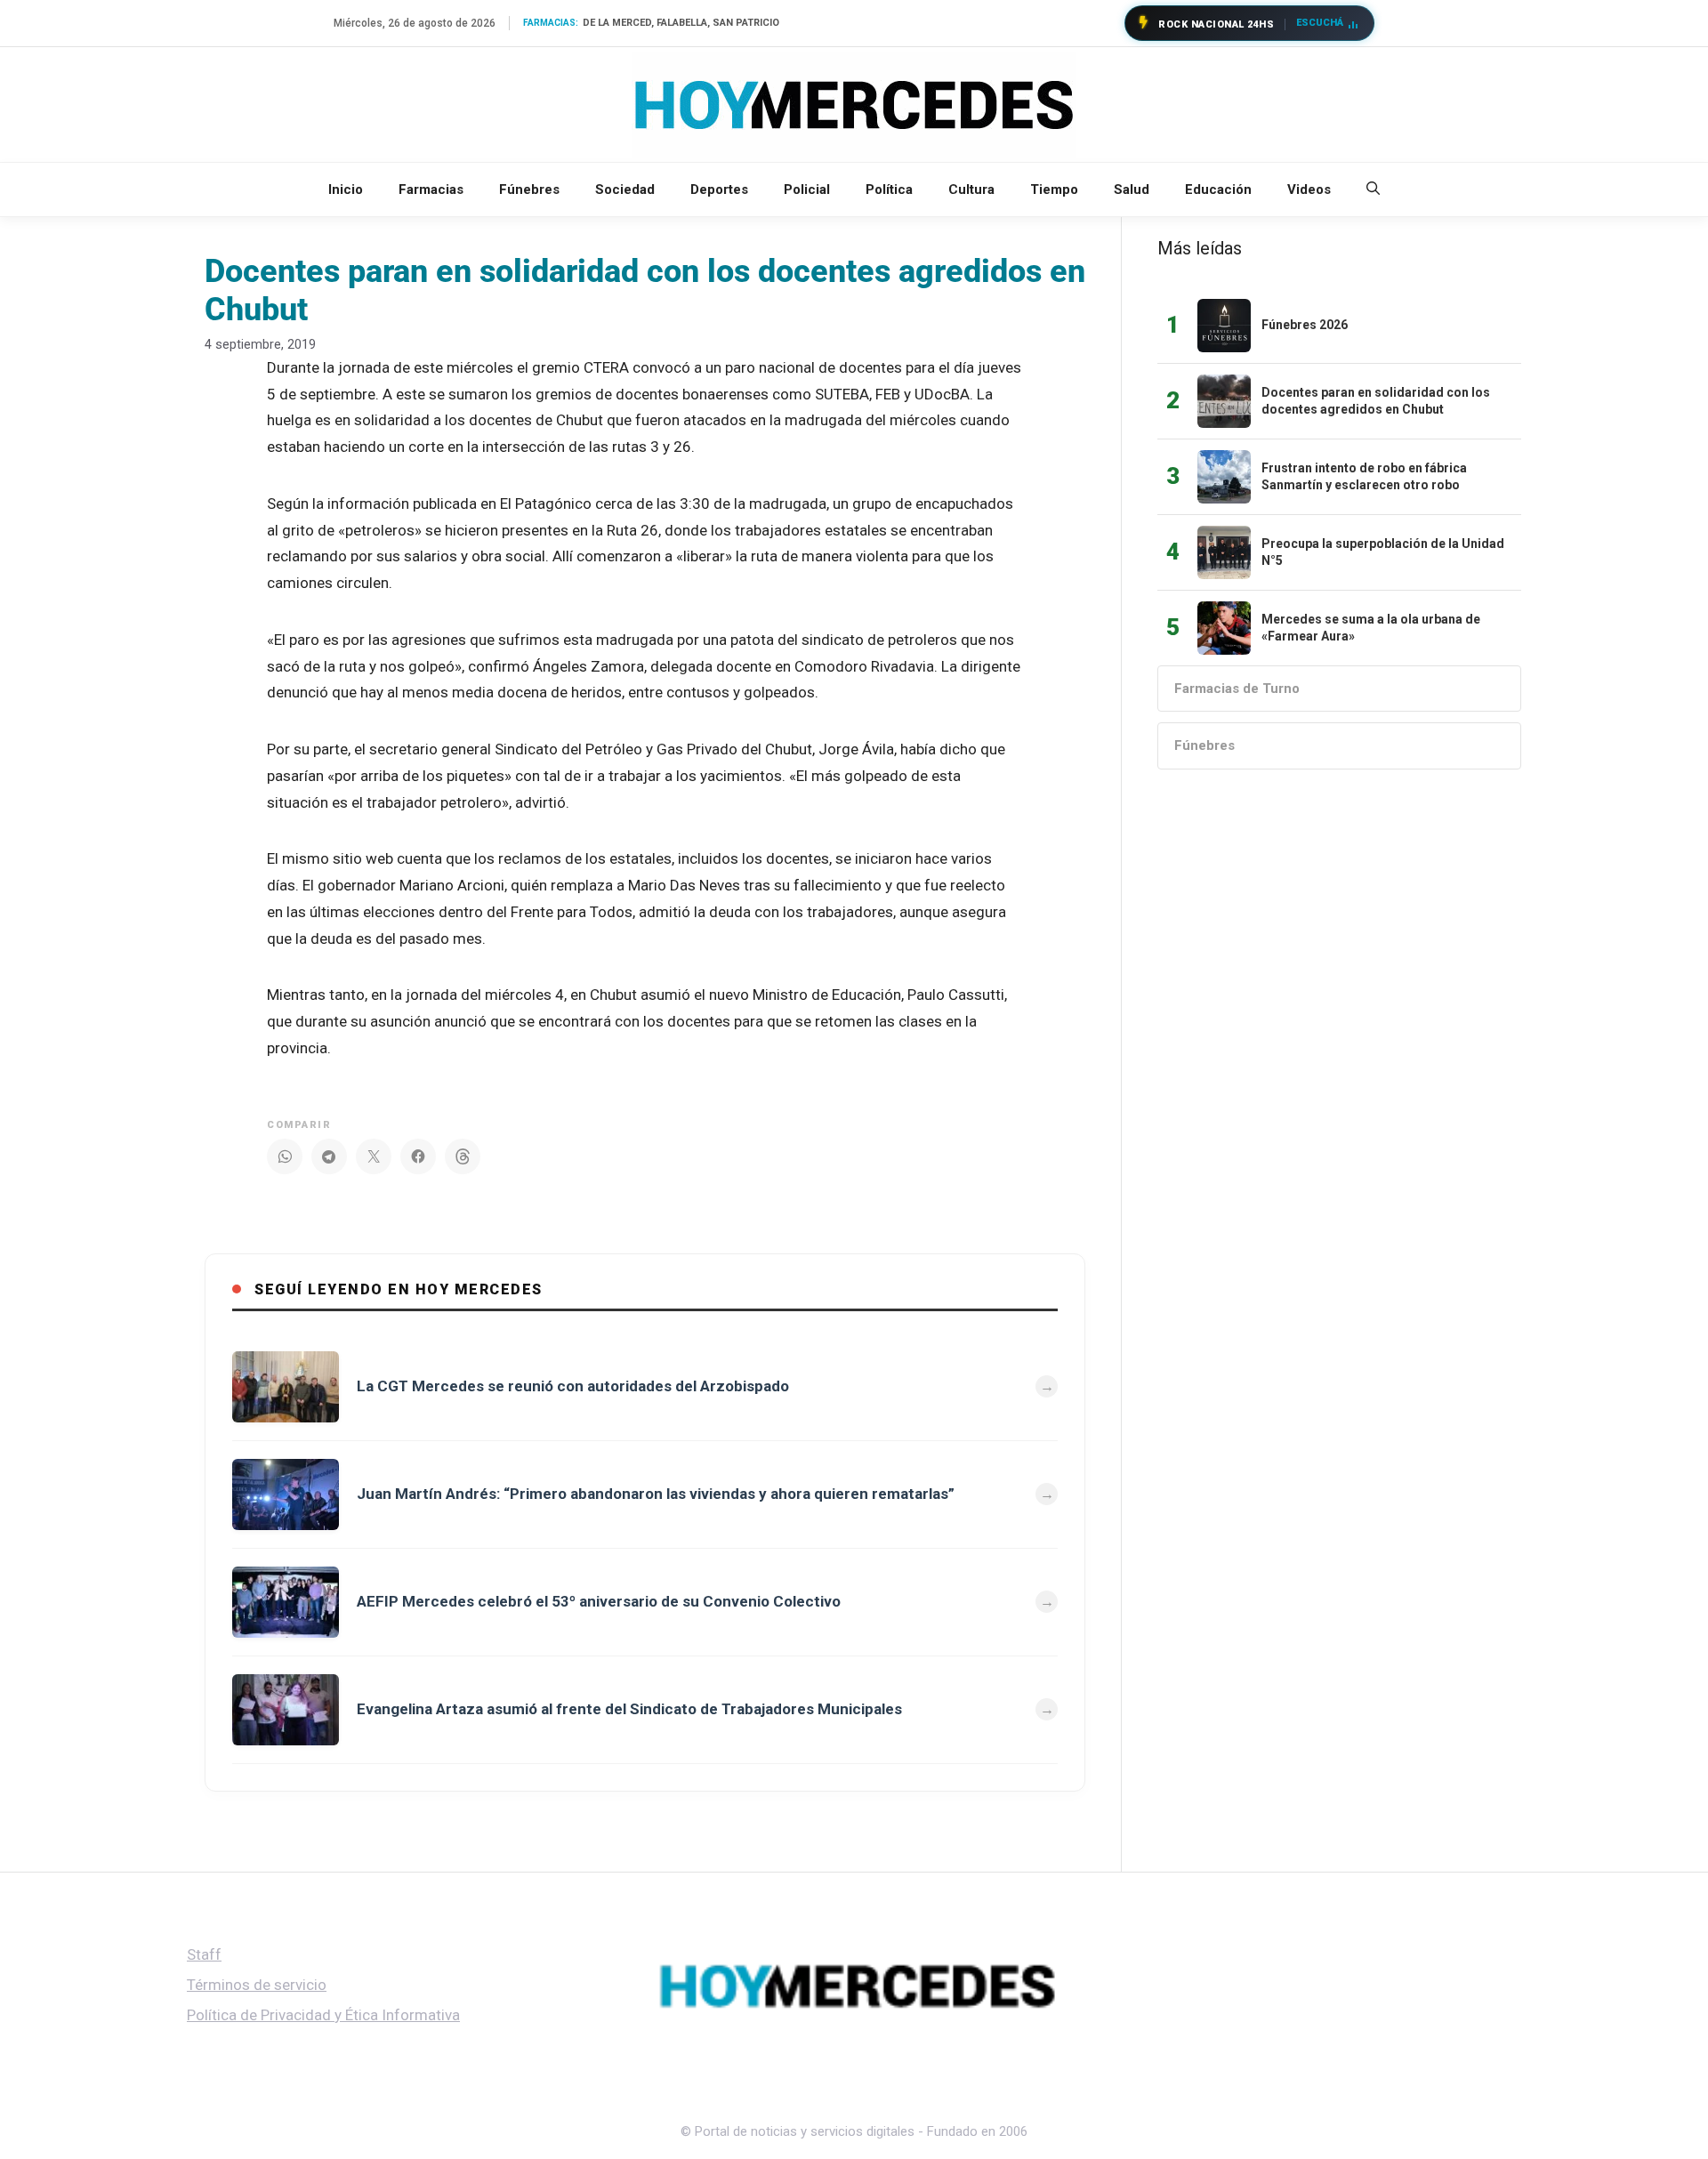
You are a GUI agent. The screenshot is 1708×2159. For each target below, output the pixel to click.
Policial (807, 189)
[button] (1373, 189)
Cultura (971, 189)
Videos (1309, 189)
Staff (204, 1954)
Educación (1218, 189)
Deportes (719, 189)
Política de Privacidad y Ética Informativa (323, 2015)
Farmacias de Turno (1237, 689)
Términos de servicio (257, 1985)
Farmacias (431, 189)
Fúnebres (529, 189)
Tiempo (1054, 189)
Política (889, 189)
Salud (1132, 189)
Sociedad (625, 189)
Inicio (346, 189)
